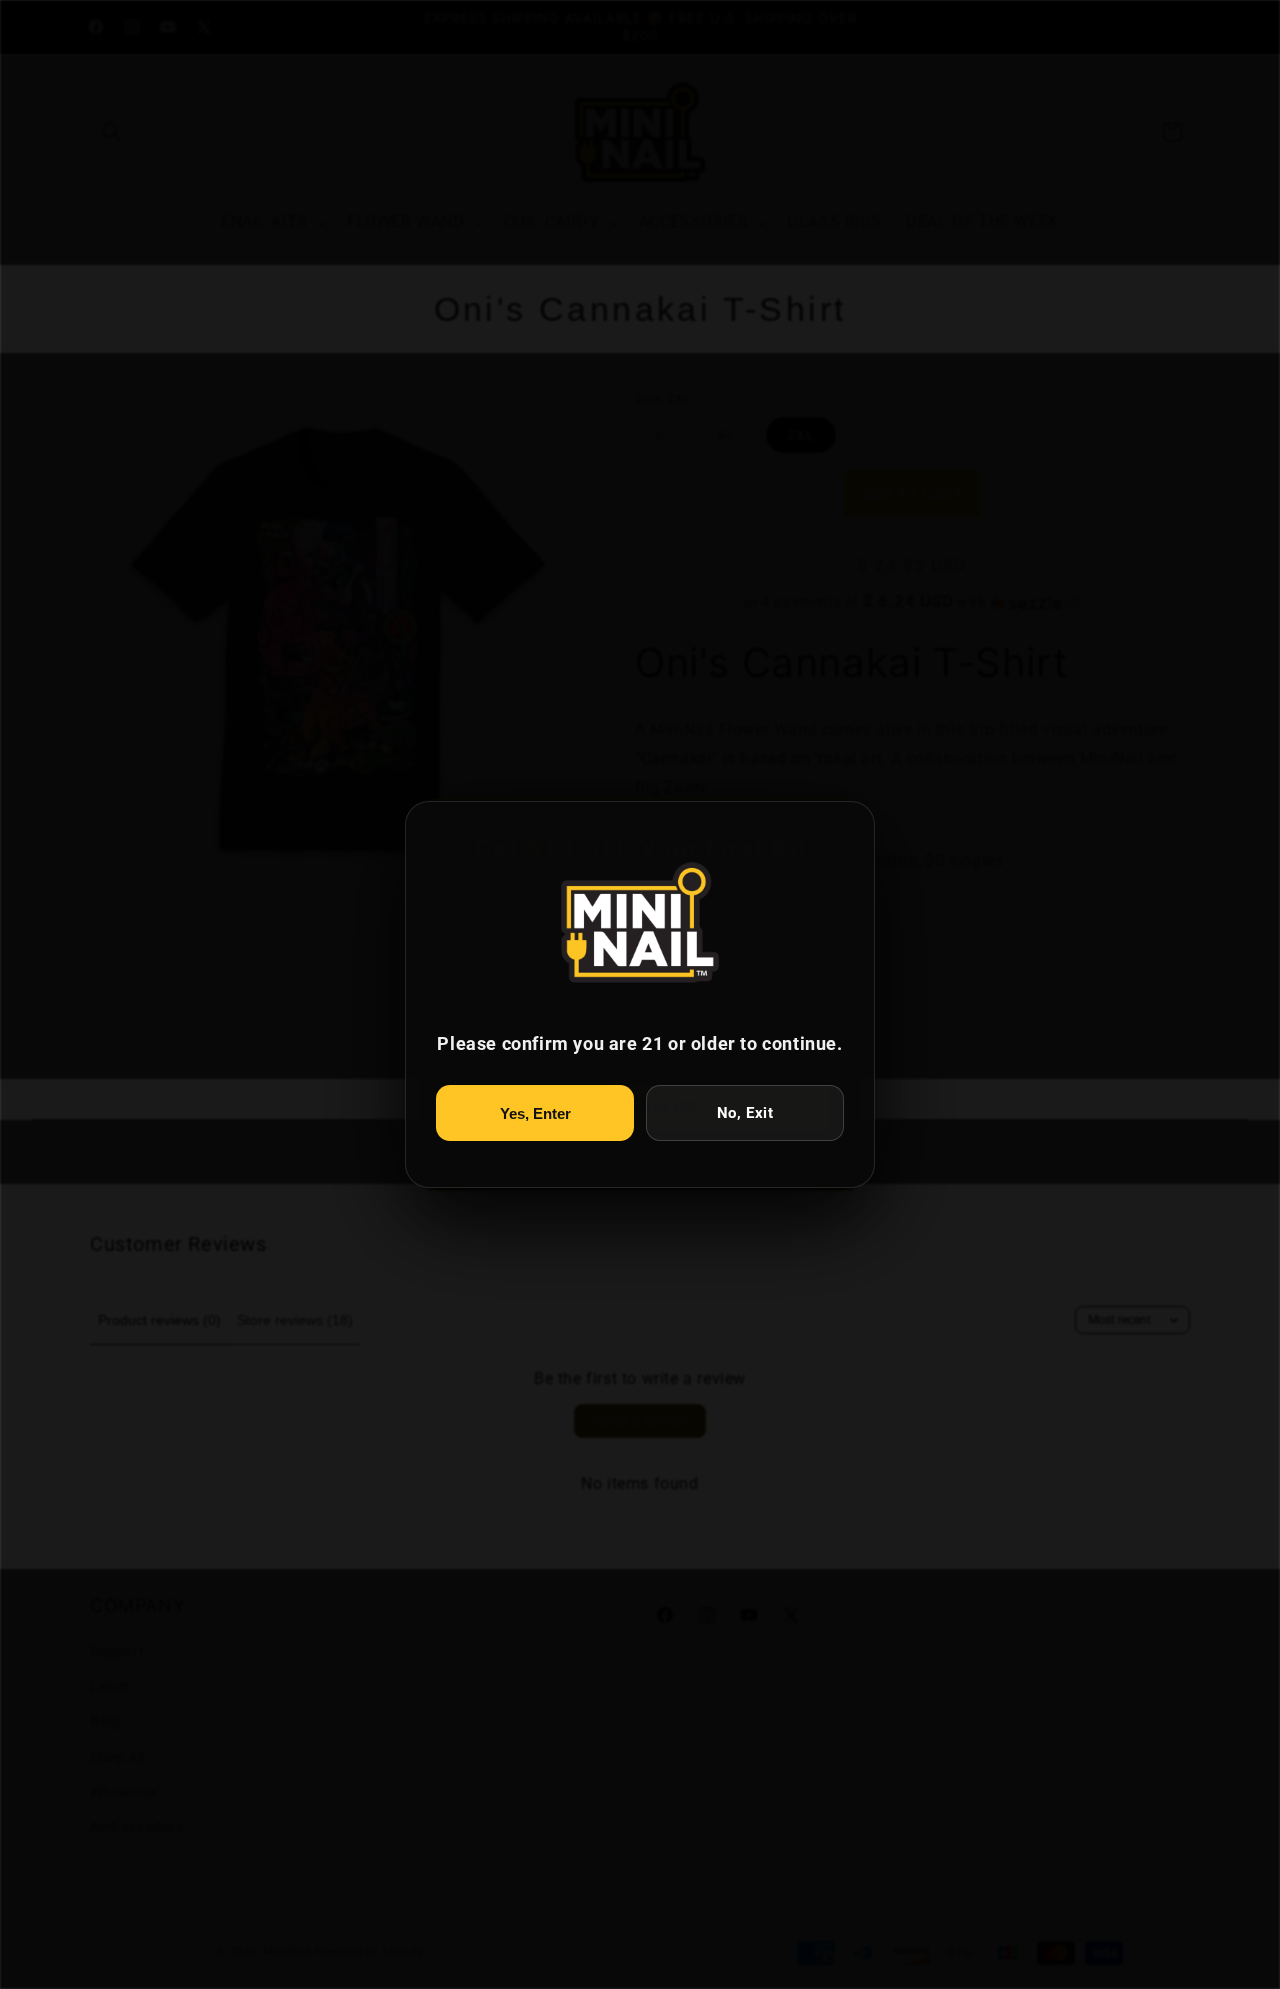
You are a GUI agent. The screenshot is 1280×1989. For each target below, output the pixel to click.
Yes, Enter (535, 1113)
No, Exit (745, 1113)
